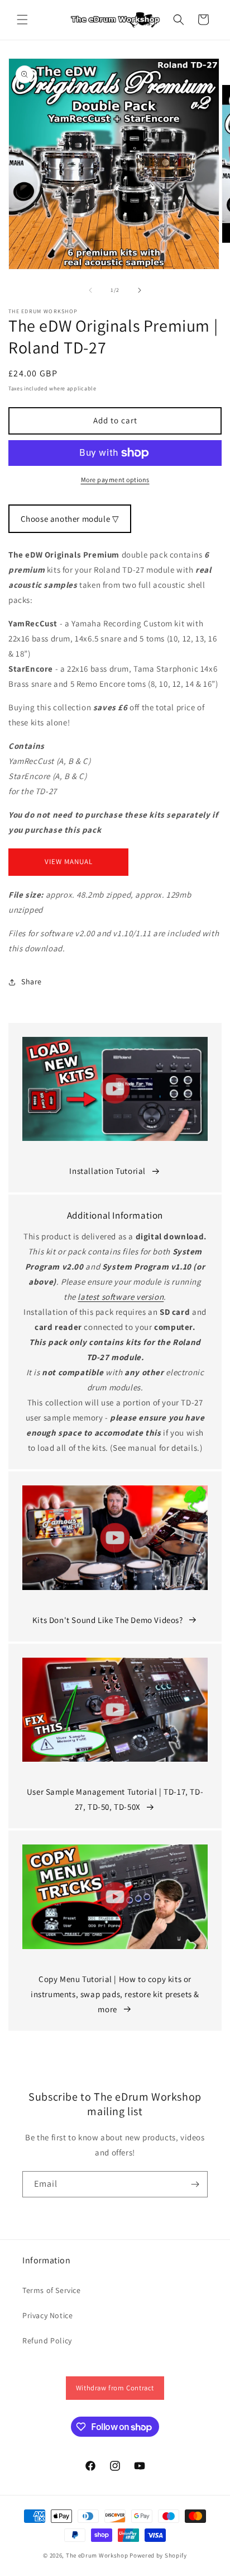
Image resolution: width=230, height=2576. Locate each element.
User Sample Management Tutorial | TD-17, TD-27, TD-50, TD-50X (115, 1799)
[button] (22, 20)
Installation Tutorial (107, 1171)
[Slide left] (90, 290)
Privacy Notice (47, 2315)
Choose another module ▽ (70, 519)
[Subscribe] (195, 2184)
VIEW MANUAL (69, 862)
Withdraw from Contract (115, 2388)
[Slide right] (140, 290)
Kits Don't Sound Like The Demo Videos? (108, 1620)
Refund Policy (47, 2341)
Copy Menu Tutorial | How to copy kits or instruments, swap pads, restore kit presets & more (115, 1994)
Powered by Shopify (158, 2555)
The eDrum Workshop (97, 2555)
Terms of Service (52, 2290)
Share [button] (32, 982)
